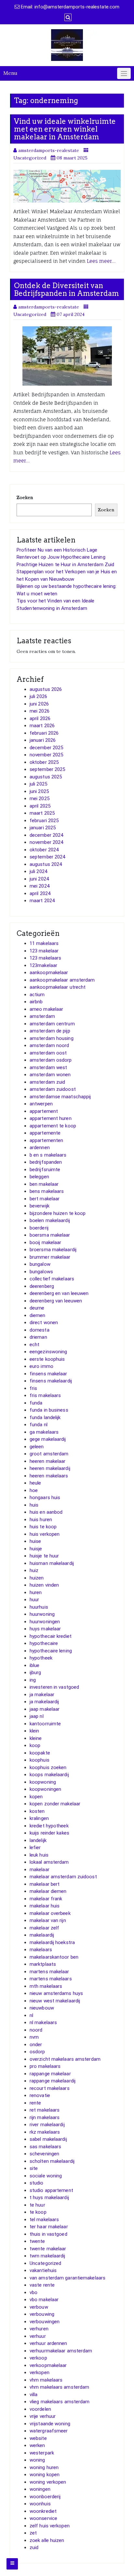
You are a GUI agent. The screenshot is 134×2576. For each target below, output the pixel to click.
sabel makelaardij (48, 2139)
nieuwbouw (42, 2008)
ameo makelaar (46, 1009)
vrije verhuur (43, 2416)
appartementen (46, 1140)
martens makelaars (51, 1979)
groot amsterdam (49, 1454)
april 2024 (40, 893)
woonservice (43, 2518)
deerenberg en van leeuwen (59, 1293)
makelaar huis (45, 1906)
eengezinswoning (48, 1352)
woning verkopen (48, 2482)
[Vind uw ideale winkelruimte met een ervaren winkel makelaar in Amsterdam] (67, 186)
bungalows (41, 1272)
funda (36, 1403)
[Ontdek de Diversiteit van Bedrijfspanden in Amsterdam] (67, 356)
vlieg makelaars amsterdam (60, 2402)
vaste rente (42, 2285)
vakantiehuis (43, 2270)
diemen (38, 1315)
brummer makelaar (50, 1257)
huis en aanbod (46, 1512)
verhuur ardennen (48, 2343)
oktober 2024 (44, 850)
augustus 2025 (46, 777)
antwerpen (41, 1104)
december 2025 (46, 748)
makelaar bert (45, 1884)
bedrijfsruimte (45, 1170)
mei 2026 (40, 711)
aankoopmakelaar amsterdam (62, 980)
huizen (37, 1578)
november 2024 (46, 842)
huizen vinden (44, 1585)
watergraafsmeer (49, 2431)
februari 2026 (44, 733)
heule (35, 1483)
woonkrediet (43, 2511)
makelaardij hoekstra (52, 1942)
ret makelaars (45, 2110)
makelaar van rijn (48, 1920)
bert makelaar (45, 1199)
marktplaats (43, 1964)
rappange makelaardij (53, 2081)
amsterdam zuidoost (53, 1089)
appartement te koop (53, 1126)
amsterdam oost (48, 1053)
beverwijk (40, 1206)
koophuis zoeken (48, 1767)
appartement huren (51, 1118)
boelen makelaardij (50, 1220)
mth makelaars (46, 1986)
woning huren (44, 2467)
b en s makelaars (48, 1155)
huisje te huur (44, 1556)
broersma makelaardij (53, 1250)
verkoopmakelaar (48, 2365)
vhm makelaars (46, 2380)
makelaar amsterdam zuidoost (63, 1877)
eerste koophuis (47, 1359)
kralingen (39, 1818)
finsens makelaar (48, 1374)
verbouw (39, 2307)
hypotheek (41, 1658)
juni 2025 (39, 791)
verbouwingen (45, 2322)
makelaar (40, 1870)
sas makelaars (45, 2147)
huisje (36, 1549)
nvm (34, 2037)
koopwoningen (45, 1789)
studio (37, 2183)
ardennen (40, 1148)
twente (37, 2241)
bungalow (40, 1264)
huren (36, 1592)
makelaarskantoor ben (54, 1957)
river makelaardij (47, 2125)
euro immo (41, 1366)
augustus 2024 (46, 864)
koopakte (40, 1753)
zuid (34, 2547)
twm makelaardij (47, 2256)
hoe (34, 1490)
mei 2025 (40, 798)
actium (37, 995)
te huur (37, 2205)
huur (34, 1600)
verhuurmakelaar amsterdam (61, 2351)
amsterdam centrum (52, 1024)
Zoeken (25, 497)
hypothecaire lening (51, 1651)
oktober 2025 (44, 762)
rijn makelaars (45, 2117)
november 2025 (46, 755)
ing (33, 1680)
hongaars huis (45, 1498)
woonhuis (40, 2504)
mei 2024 (40, 886)
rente (35, 2103)
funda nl (39, 1425)
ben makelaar (44, 1184)
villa (34, 2395)
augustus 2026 (46, 689)
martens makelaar (49, 1972)
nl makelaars (43, 2022)
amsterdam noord (49, 1045)
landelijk (38, 1840)
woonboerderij (45, 2497)
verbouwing (42, 2314)
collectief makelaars (52, 1279)
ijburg (35, 1673)
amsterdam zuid (47, 1082)
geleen (37, 1447)
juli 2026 (38, 696)
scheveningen (44, 2154)
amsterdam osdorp (51, 1060)
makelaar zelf (44, 1928)
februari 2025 (44, 821)
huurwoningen (45, 1622)
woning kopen (45, 2475)
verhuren (39, 2329)
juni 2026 (39, 704)
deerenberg (42, 1286)
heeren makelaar (48, 1461)
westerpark (42, 2453)
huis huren (41, 1520)
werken (37, 2445)
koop (35, 1745)
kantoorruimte (45, 1724)
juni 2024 (39, 879)
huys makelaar (45, 1629)
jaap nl (37, 1716)
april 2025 (40, 806)
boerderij (39, 1228)
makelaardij (42, 1935)
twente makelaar (48, 2249)
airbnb (36, 1002)
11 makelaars (44, 943)
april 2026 (40, 718)
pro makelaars (45, 2066)
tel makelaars (44, 2220)
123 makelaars (45, 958)
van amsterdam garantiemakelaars (67, 2278)
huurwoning (42, 1614)
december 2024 (46, 835)
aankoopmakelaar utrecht (58, 987)
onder (36, 2045)
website (38, 2438)
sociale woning (46, 2176)
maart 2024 (42, 901)
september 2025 (47, 769)
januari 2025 (43, 828)
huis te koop (43, 1527)
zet (33, 2533)
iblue (35, 1665)
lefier (35, 1847)
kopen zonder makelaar (55, 1804)
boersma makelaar (50, 1235)
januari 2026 (43, 740)
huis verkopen (45, 1534)
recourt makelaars (50, 2088)
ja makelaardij (44, 1702)
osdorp (37, 2052)
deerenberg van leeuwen (56, 1301)
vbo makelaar (44, 2300)
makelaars (41, 1950)
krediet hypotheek (49, 1826)
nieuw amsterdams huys (56, 1993)
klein (34, 1731)
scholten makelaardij (52, 2161)
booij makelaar (45, 1242)
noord (36, 2030)
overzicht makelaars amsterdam (65, 2059)
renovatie (40, 2095)
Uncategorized (45, 2263)
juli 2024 (38, 871)
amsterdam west (48, 1067)
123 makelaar (44, 951)
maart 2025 (42, 813)
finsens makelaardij (51, 1381)
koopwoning (43, 1782)
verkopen (40, 2372)
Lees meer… (101, 261)
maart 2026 (42, 726)
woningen (40, 2489)
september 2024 (47, 857)
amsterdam (42, 1016)
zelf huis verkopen (50, 2526)
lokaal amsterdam (49, 1862)
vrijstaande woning (50, 2424)
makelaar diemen (48, 1891)
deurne (37, 1308)
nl (31, 2015)
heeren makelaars (49, 1476)
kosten (37, 1811)
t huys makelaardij (49, 2197)
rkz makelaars (45, 2132)
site (34, 2168)
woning (37, 2460)
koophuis (40, 1760)
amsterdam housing (52, 1038)
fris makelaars (45, 1395)
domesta (40, 1330)
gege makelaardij (48, 1439)
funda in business (49, 1410)
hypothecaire (44, 1643)
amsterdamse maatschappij (60, 1097)
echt (34, 1345)
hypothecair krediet (51, 1636)
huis (34, 1505)
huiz (34, 1570)
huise (35, 1541)
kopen (36, 1797)
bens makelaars (47, 1191)
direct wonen (44, 1323)
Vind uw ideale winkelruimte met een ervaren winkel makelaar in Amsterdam (65, 129)
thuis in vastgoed (48, 2234)
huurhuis (39, 1607)
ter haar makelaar (49, 2227)
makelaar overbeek (50, 1913)
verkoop (38, 2358)
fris (33, 1388)
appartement (44, 1111)
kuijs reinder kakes (49, 1833)
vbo (33, 2292)
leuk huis (39, 1855)
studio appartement (51, 2190)
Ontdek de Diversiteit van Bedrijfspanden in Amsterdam (67, 289)
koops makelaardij (49, 1775)
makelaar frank (46, 1899)
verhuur (38, 2336)
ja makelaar (42, 1695)
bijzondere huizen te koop (58, 1213)
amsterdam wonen (50, 1075)
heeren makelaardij (50, 1468)
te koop (38, 2212)
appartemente (45, 1133)
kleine (36, 1738)
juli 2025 (38, 784)
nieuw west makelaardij (55, 2001)
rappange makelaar (50, 2074)
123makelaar (43, 965)
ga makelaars (44, 1432)
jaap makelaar (45, 1709)
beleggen (39, 1177)
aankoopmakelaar (49, 973)
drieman (38, 1337)
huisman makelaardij (52, 1563)
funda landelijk (45, 1417)
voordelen (40, 2409)
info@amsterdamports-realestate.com (77, 7)
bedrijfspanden (46, 1162)
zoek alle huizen (47, 2540)
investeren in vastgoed (54, 1687)
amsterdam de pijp (50, 1031)
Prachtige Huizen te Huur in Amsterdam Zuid (65, 565)
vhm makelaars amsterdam (59, 2387)
